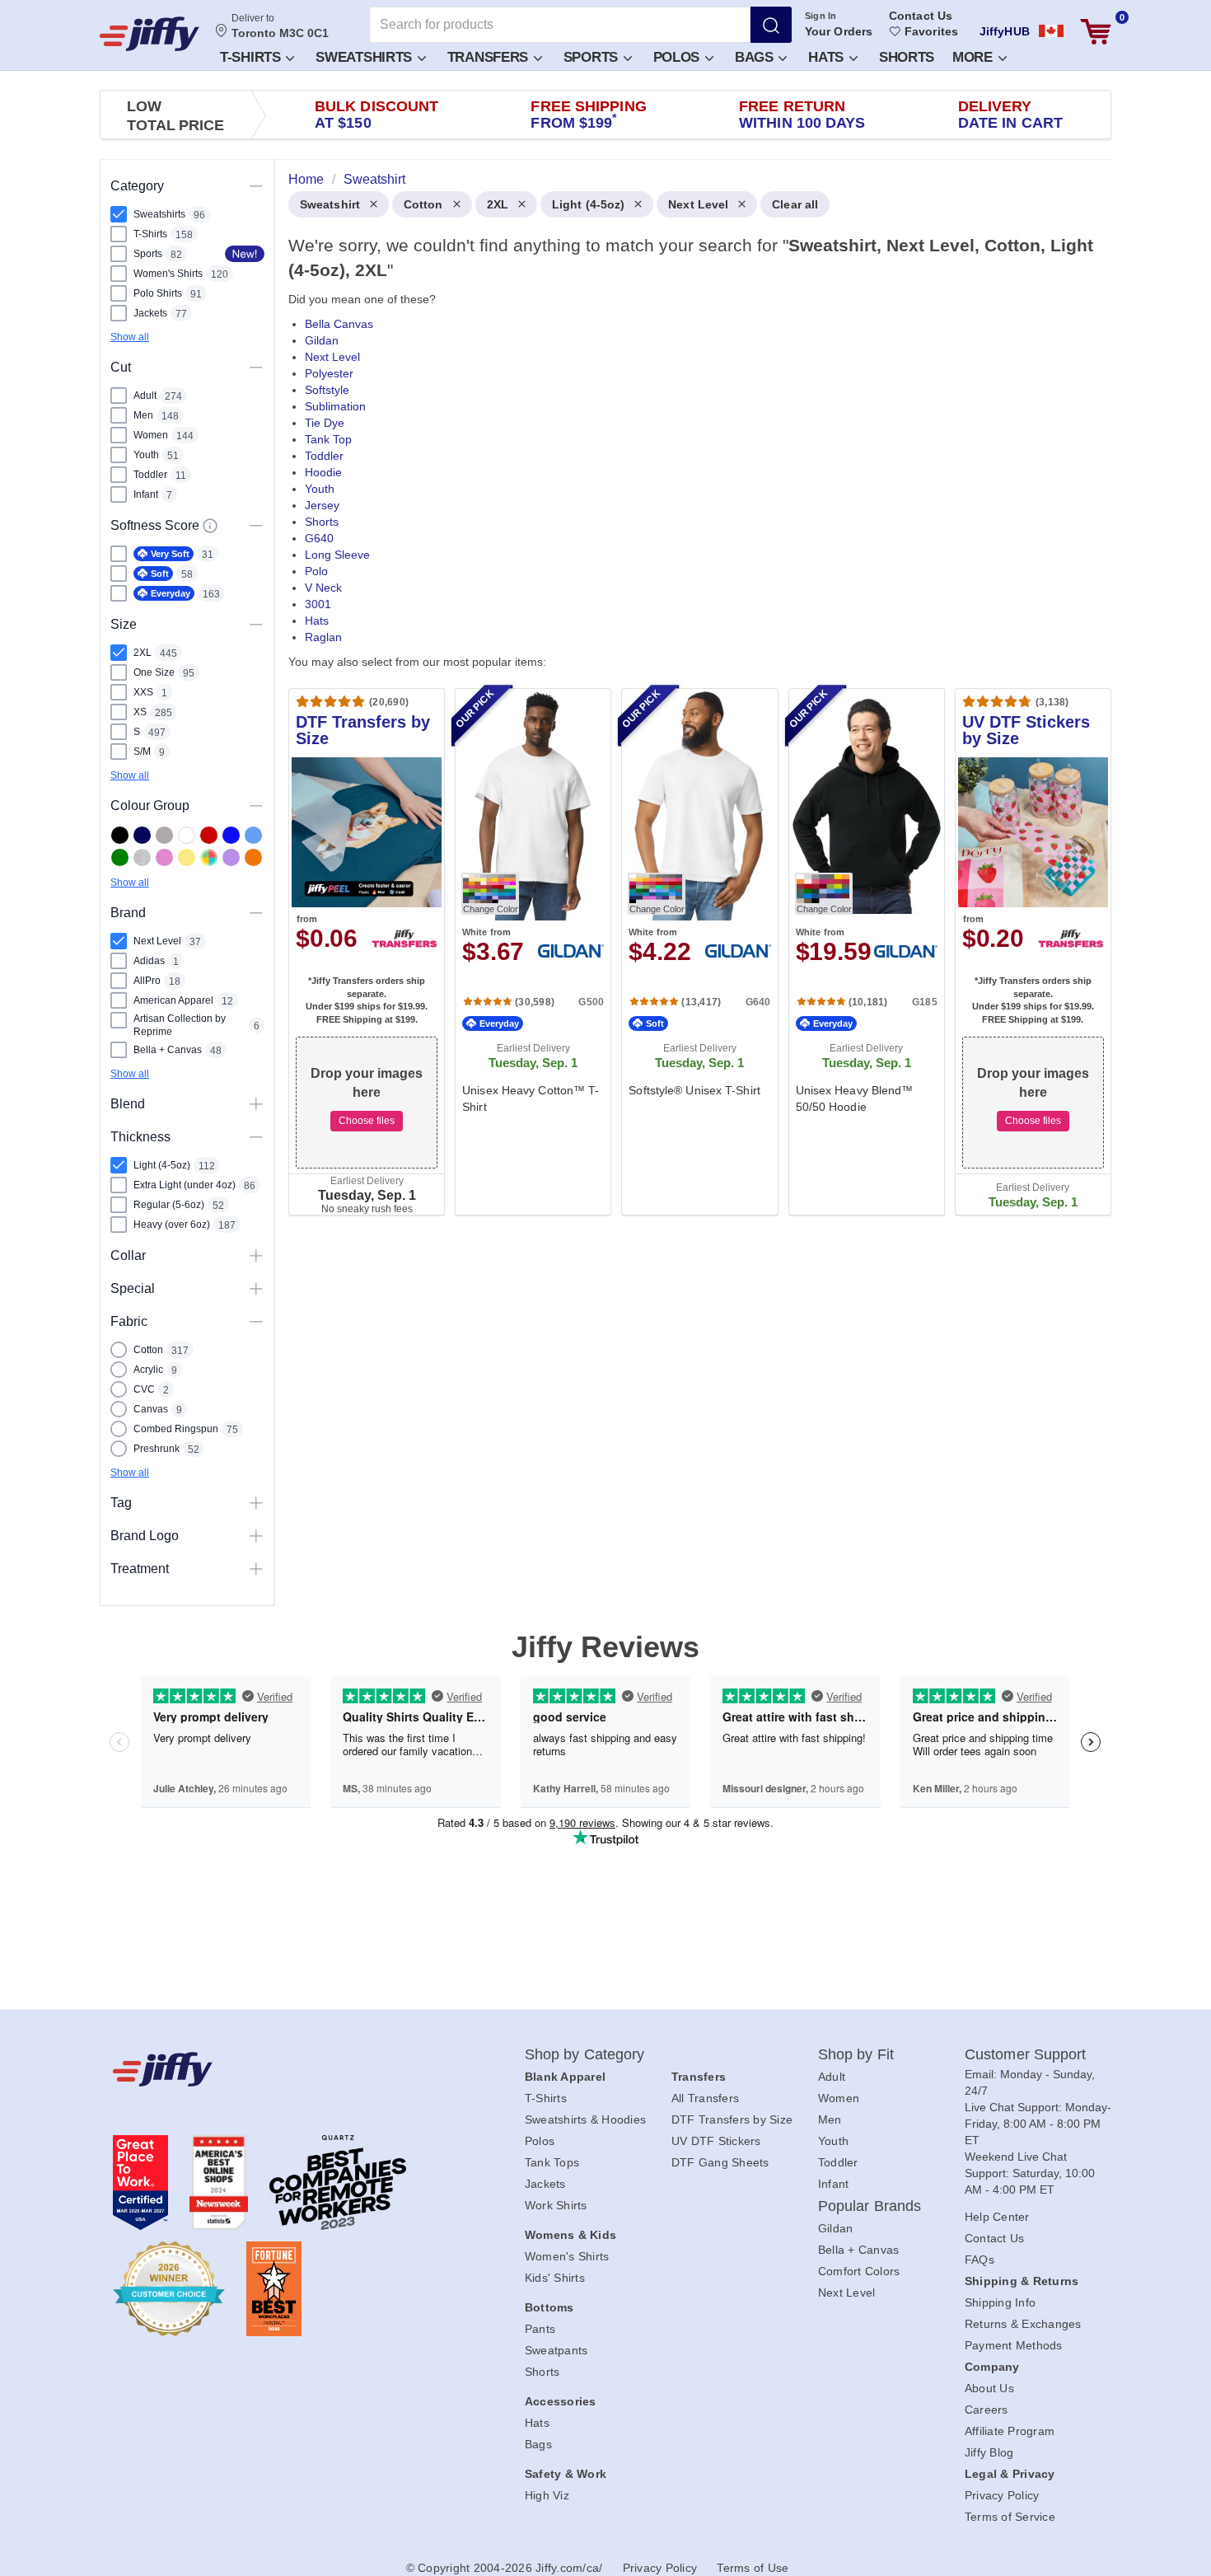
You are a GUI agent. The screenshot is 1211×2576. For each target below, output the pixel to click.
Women (839, 2098)
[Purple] (231, 857)
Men (830, 2119)
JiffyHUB (1005, 31)
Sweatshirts (365, 57)
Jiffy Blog (989, 2452)
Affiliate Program (1010, 2431)
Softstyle (327, 390)
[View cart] (1096, 32)
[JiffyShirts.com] (150, 34)
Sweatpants (556, 2350)
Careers (987, 2410)
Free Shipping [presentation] (588, 115)
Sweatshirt (330, 204)
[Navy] (142, 835)
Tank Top (328, 439)
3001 (318, 604)
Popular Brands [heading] (870, 2206)
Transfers (490, 57)
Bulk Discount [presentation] (376, 115)
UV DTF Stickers (716, 2141)
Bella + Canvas (859, 2250)
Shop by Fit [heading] (856, 2054)
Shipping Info (1000, 2302)
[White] (187, 835)
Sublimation (335, 406)
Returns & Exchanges (1023, 2324)
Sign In (821, 16)
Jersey (322, 505)
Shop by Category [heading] (585, 2054)
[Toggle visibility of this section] (256, 186)
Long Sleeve (337, 555)
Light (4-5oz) (588, 204)
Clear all (795, 204)
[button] (256, 56)
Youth (320, 489)
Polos (678, 57)
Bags (756, 57)
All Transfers (705, 2098)
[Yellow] (187, 857)
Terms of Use (753, 2568)
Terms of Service (1010, 2517)
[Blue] (253, 835)
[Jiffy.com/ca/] (282, 2069)
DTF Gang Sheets (720, 2162)
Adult (832, 2077)
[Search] (771, 25)
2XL (498, 204)
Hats (828, 57)
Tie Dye (325, 423)
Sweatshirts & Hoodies (585, 2119)
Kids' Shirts (555, 2278)
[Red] (209, 835)
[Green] (120, 857)
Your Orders (839, 31)
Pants (540, 2329)
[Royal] (231, 835)
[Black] (120, 835)
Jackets (545, 2184)
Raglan (323, 637)
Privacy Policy (1002, 2495)
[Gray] (164, 835)
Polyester (329, 373)
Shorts (907, 57)
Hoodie (323, 472)
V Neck (323, 588)
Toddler (324, 456)
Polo (316, 571)
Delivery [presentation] (1010, 115)
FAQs (980, 2260)
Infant (834, 2184)
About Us (989, 2388)
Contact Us (921, 16)
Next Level (698, 204)
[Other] (209, 857)
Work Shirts (556, 2205)
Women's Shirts (567, 2256)
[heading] (693, 710)
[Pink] (164, 857)
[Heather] (142, 857)
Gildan (322, 340)
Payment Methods (1014, 2345)
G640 (319, 538)
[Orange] (253, 857)
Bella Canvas (339, 324)
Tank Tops (552, 2162)
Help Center (997, 2217)
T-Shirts (252, 57)
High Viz (547, 2495)
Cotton (423, 204)
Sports (593, 57)
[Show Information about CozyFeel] (210, 526)
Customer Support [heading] (1026, 2054)
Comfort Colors (859, 2271)
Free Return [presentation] (802, 115)
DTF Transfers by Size (732, 2119)
